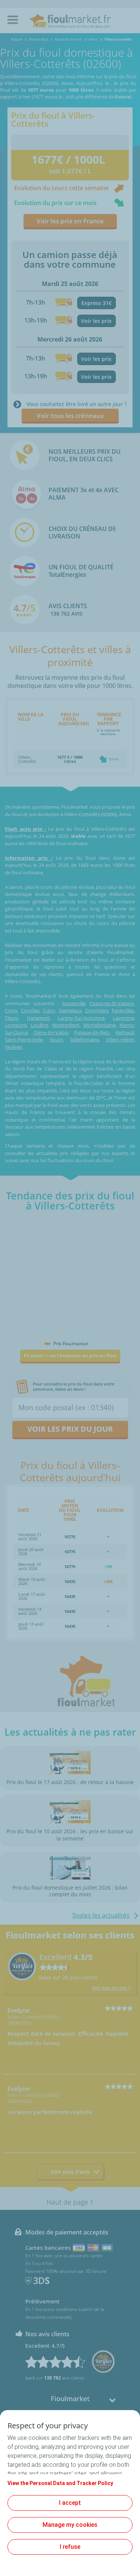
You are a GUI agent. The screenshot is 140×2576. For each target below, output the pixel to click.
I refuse (70, 2547)
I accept (70, 2503)
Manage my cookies (70, 2525)
